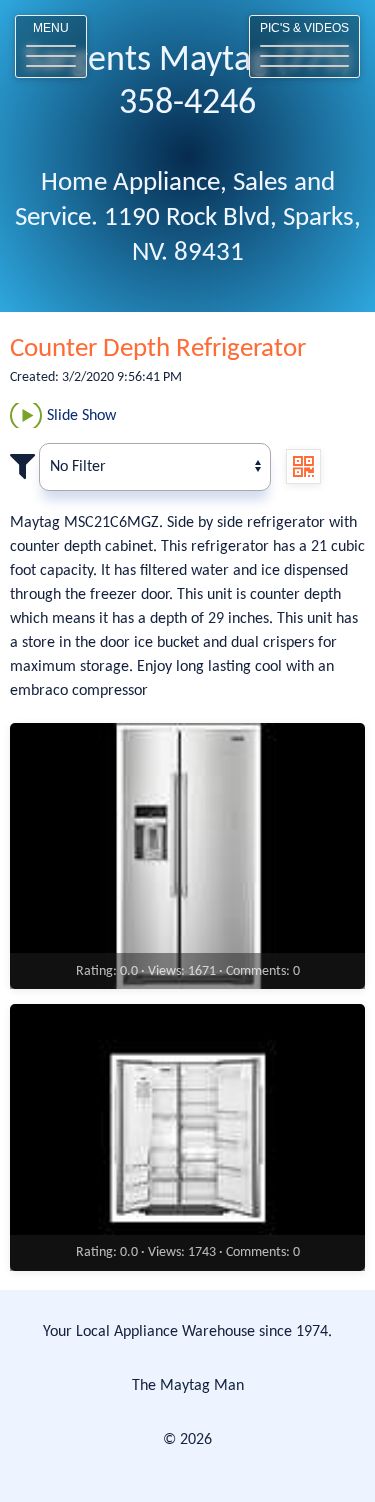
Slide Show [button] (81, 416)
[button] (51, 46)
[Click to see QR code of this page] (303, 466)
